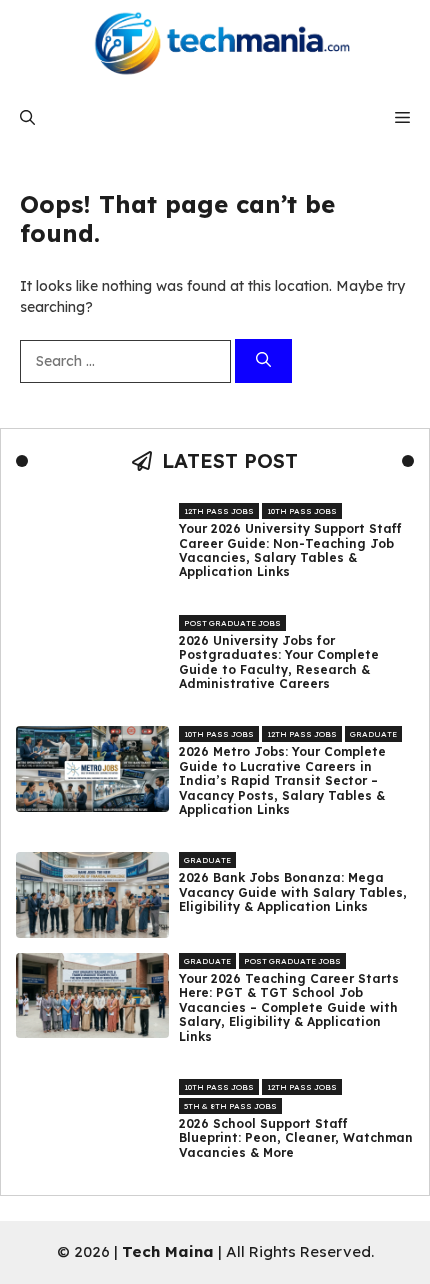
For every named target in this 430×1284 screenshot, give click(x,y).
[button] (27, 117)
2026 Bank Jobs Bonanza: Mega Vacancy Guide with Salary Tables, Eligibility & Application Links (293, 892)
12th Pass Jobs (219, 511)
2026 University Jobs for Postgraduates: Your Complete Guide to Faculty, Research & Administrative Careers (279, 662)
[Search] (263, 361)
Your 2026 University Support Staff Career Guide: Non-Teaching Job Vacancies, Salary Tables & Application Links (290, 550)
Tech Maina (168, 1251)
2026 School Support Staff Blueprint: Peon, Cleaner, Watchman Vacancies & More (296, 1138)
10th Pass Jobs (302, 511)
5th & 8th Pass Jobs (230, 1106)
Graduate (373, 734)
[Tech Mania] (215, 45)
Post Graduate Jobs (232, 623)
